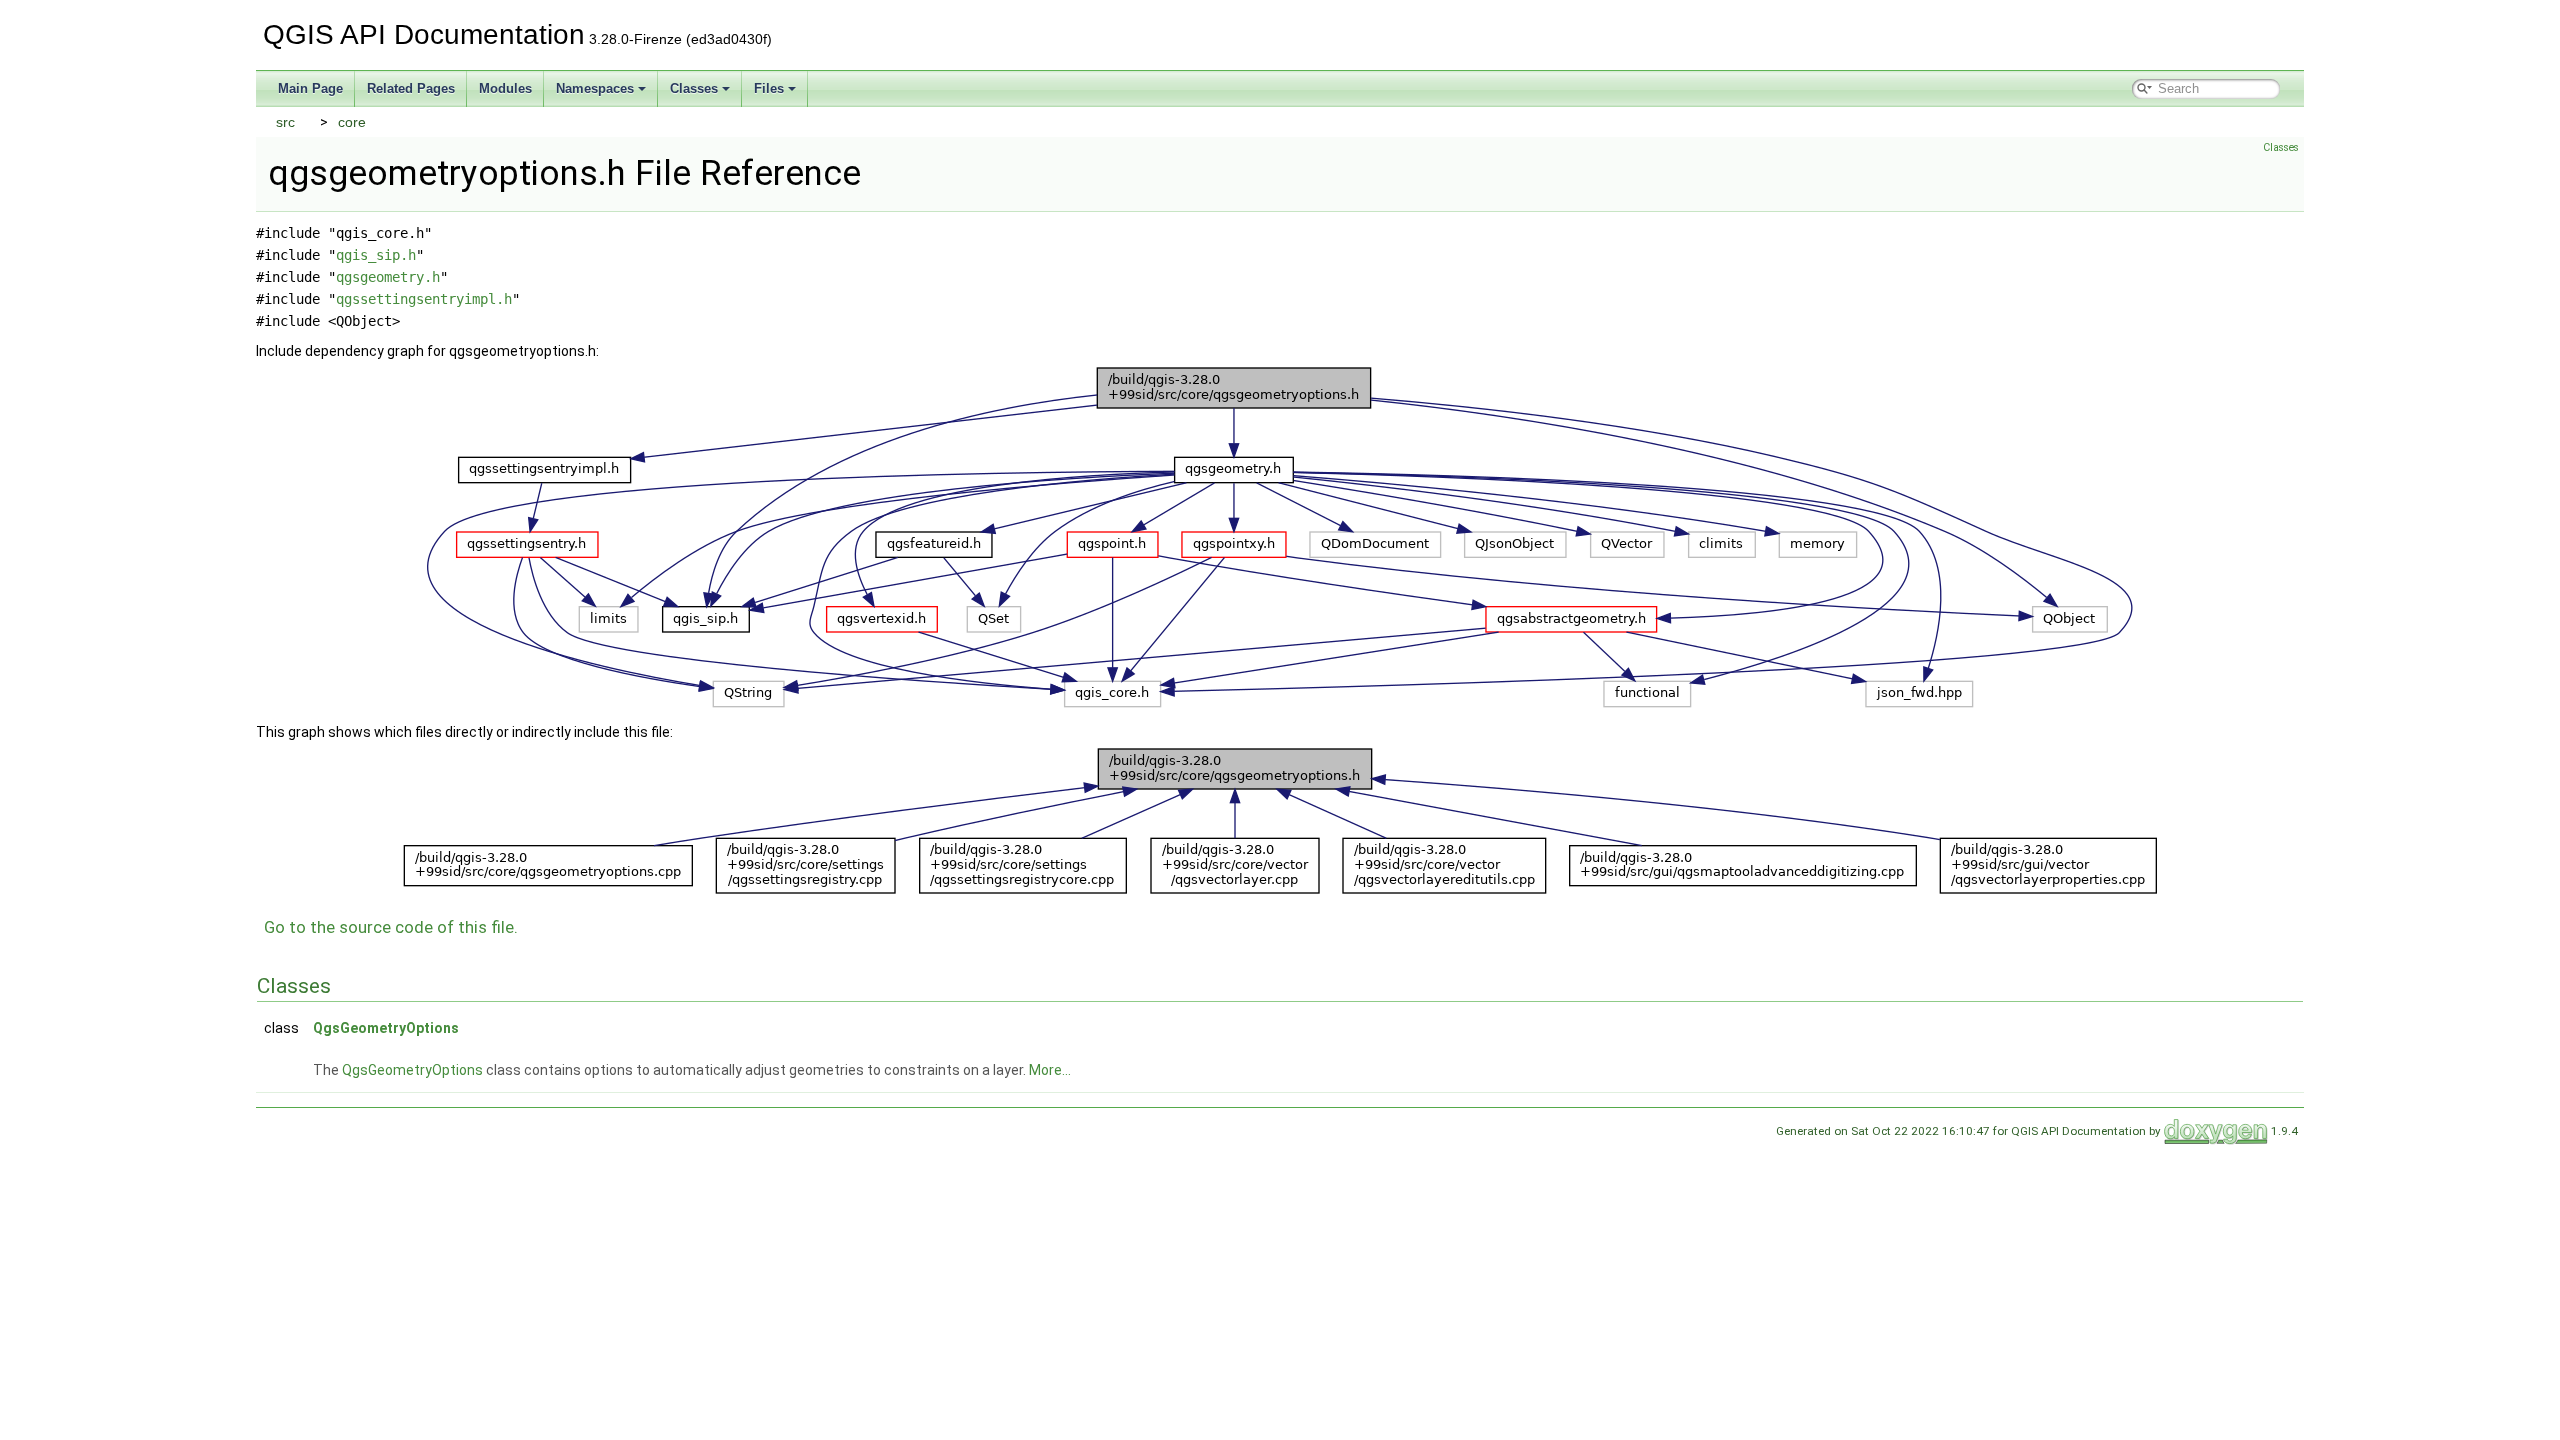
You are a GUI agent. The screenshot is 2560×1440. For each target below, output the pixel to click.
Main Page (310, 88)
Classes (694, 88)
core (352, 122)
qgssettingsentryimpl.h (424, 299)
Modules (505, 88)
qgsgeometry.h (388, 277)
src (285, 122)
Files (769, 88)
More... (1050, 1070)
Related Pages (411, 88)
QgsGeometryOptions (386, 1028)
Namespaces (595, 88)
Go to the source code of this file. (391, 927)
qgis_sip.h (376, 255)
